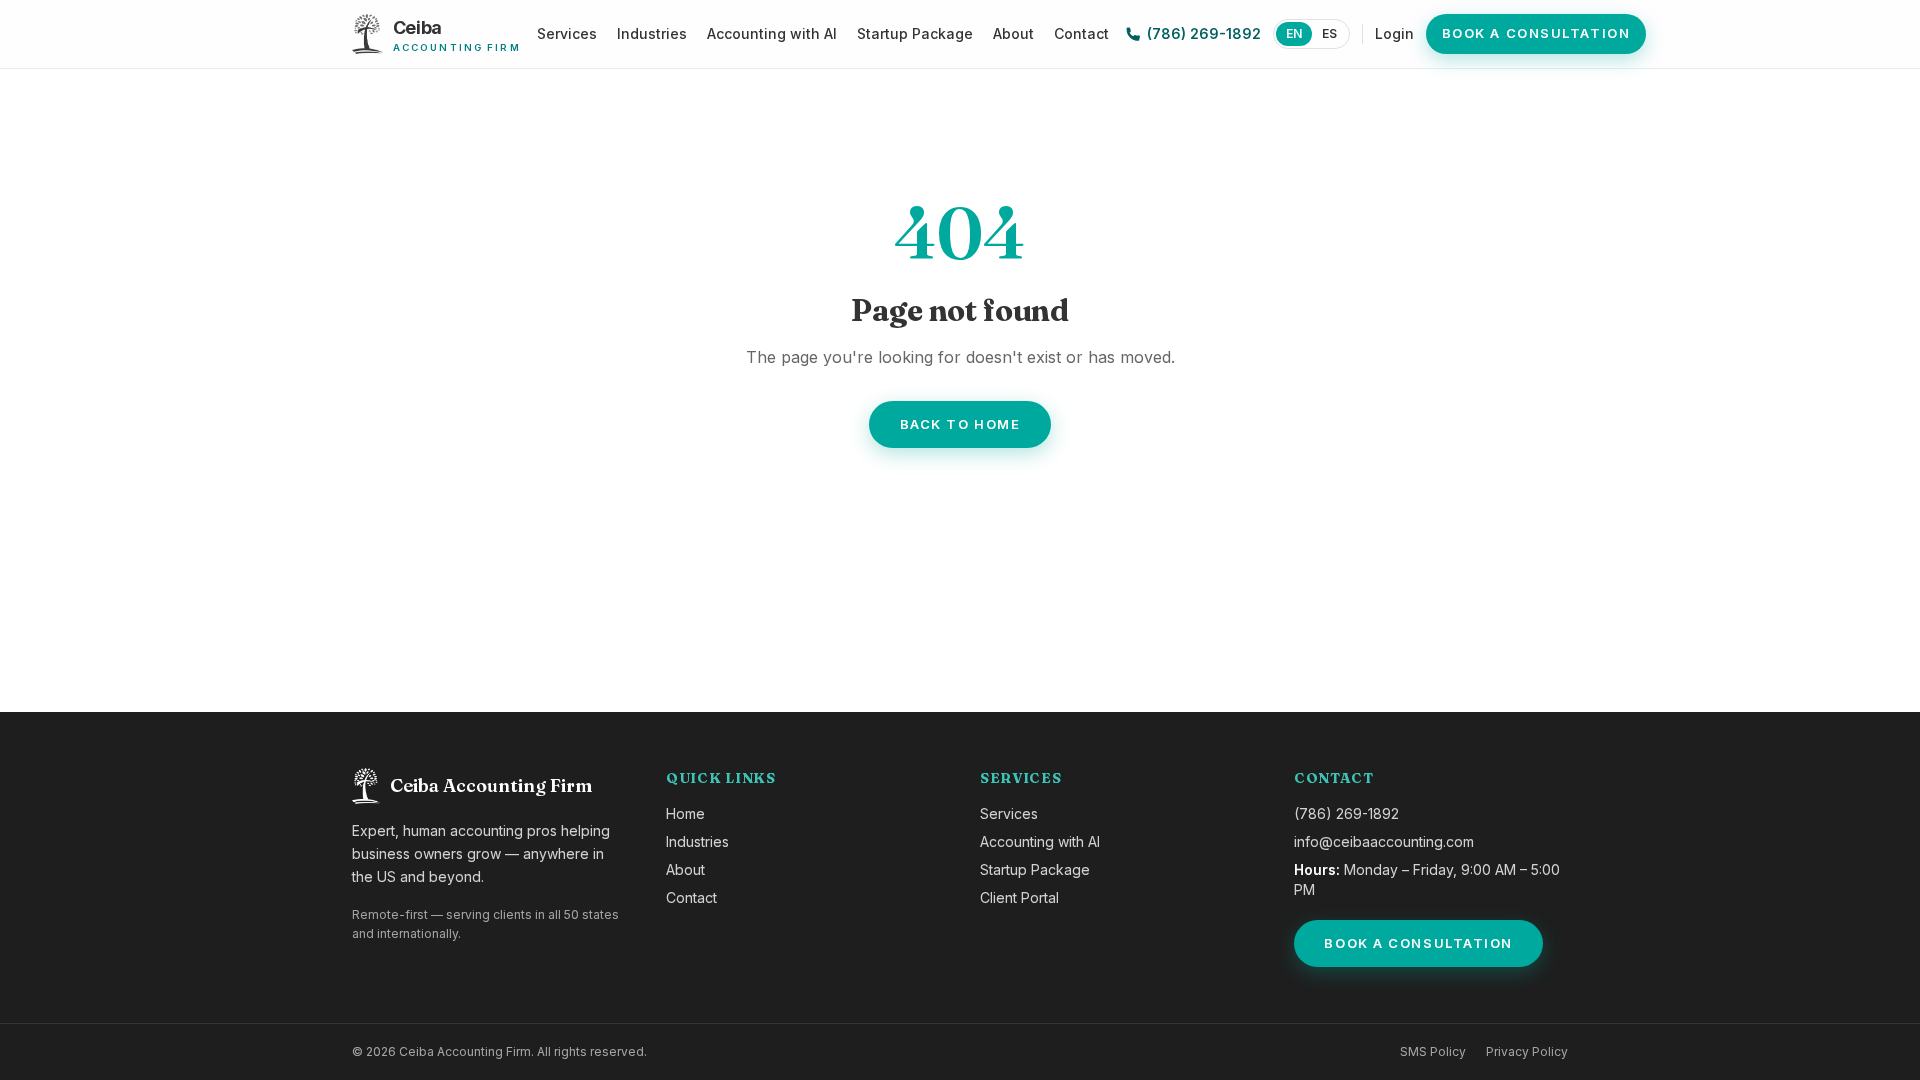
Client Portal (1019, 897)
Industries (652, 33)
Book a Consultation (1536, 33)
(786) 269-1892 (1204, 33)
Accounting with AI (772, 33)
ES (1329, 33)
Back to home (960, 424)
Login (1394, 33)
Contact (1081, 33)
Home (685, 813)
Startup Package (915, 33)
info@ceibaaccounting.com (1384, 841)
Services (567, 33)
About (1013, 33)
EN (1294, 33)
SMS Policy (1433, 1051)
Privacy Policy (1527, 1051)
